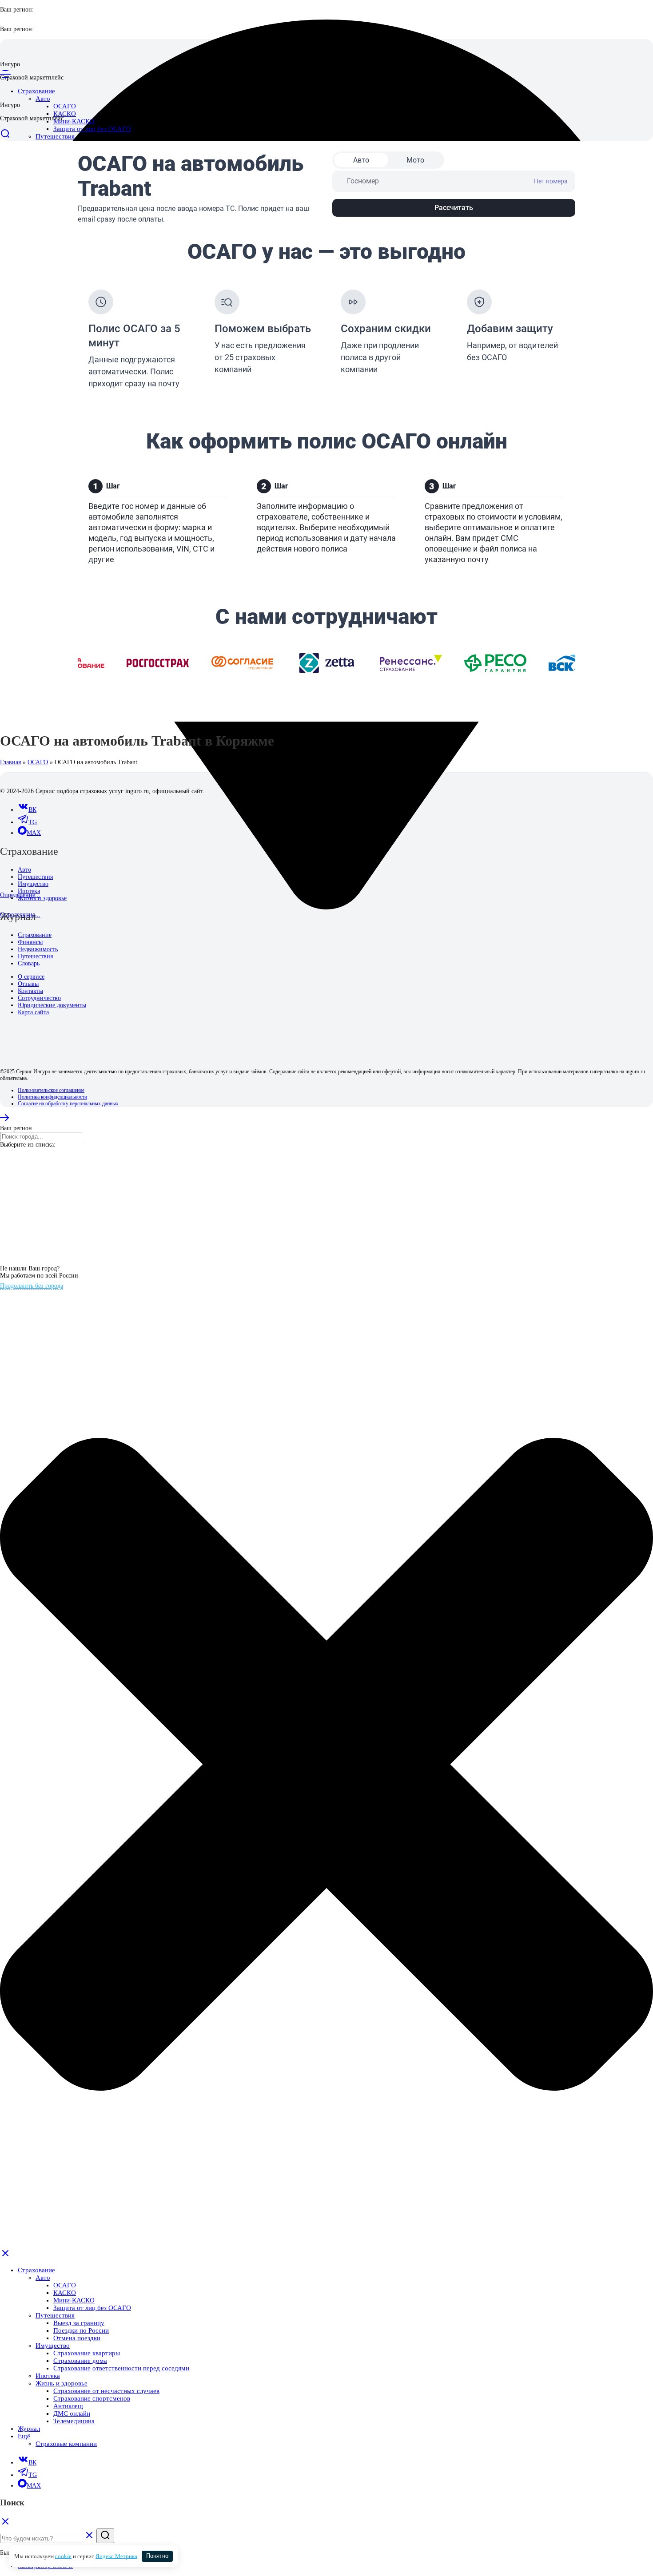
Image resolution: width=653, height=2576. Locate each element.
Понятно (157, 2556)
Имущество (33, 884)
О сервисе (31, 977)
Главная (10, 762)
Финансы (30, 942)
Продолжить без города (32, 1286)
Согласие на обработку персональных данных (68, 1103)
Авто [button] (43, 99)
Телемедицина (74, 2421)
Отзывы (28, 984)
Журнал (29, 2429)
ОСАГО (65, 106)
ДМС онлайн (72, 2413)
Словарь (29, 963)
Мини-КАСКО (74, 121)
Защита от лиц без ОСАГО (92, 129)
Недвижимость (38, 949)
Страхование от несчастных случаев (106, 2391)
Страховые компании (66, 2444)
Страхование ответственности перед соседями (121, 2368)
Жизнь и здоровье (42, 898)
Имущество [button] (53, 2346)
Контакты (30, 991)
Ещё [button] (24, 2436)
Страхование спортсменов (92, 2398)
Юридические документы (52, 1005)
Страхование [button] (36, 2270)
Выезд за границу (79, 2323)
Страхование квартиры (87, 2353)
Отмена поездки (77, 2338)
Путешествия (35, 877)
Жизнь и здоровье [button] (62, 2383)
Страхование (35, 935)
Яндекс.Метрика (116, 2556)
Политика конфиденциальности (52, 1097)
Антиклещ (68, 2406)
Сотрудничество (39, 998)
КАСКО (65, 114)
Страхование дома (80, 2361)
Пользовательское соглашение (51, 1090)
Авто (24, 870)
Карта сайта (33, 1012)
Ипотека (29, 891)
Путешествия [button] (55, 136)
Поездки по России (81, 2330)
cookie (63, 2556)
